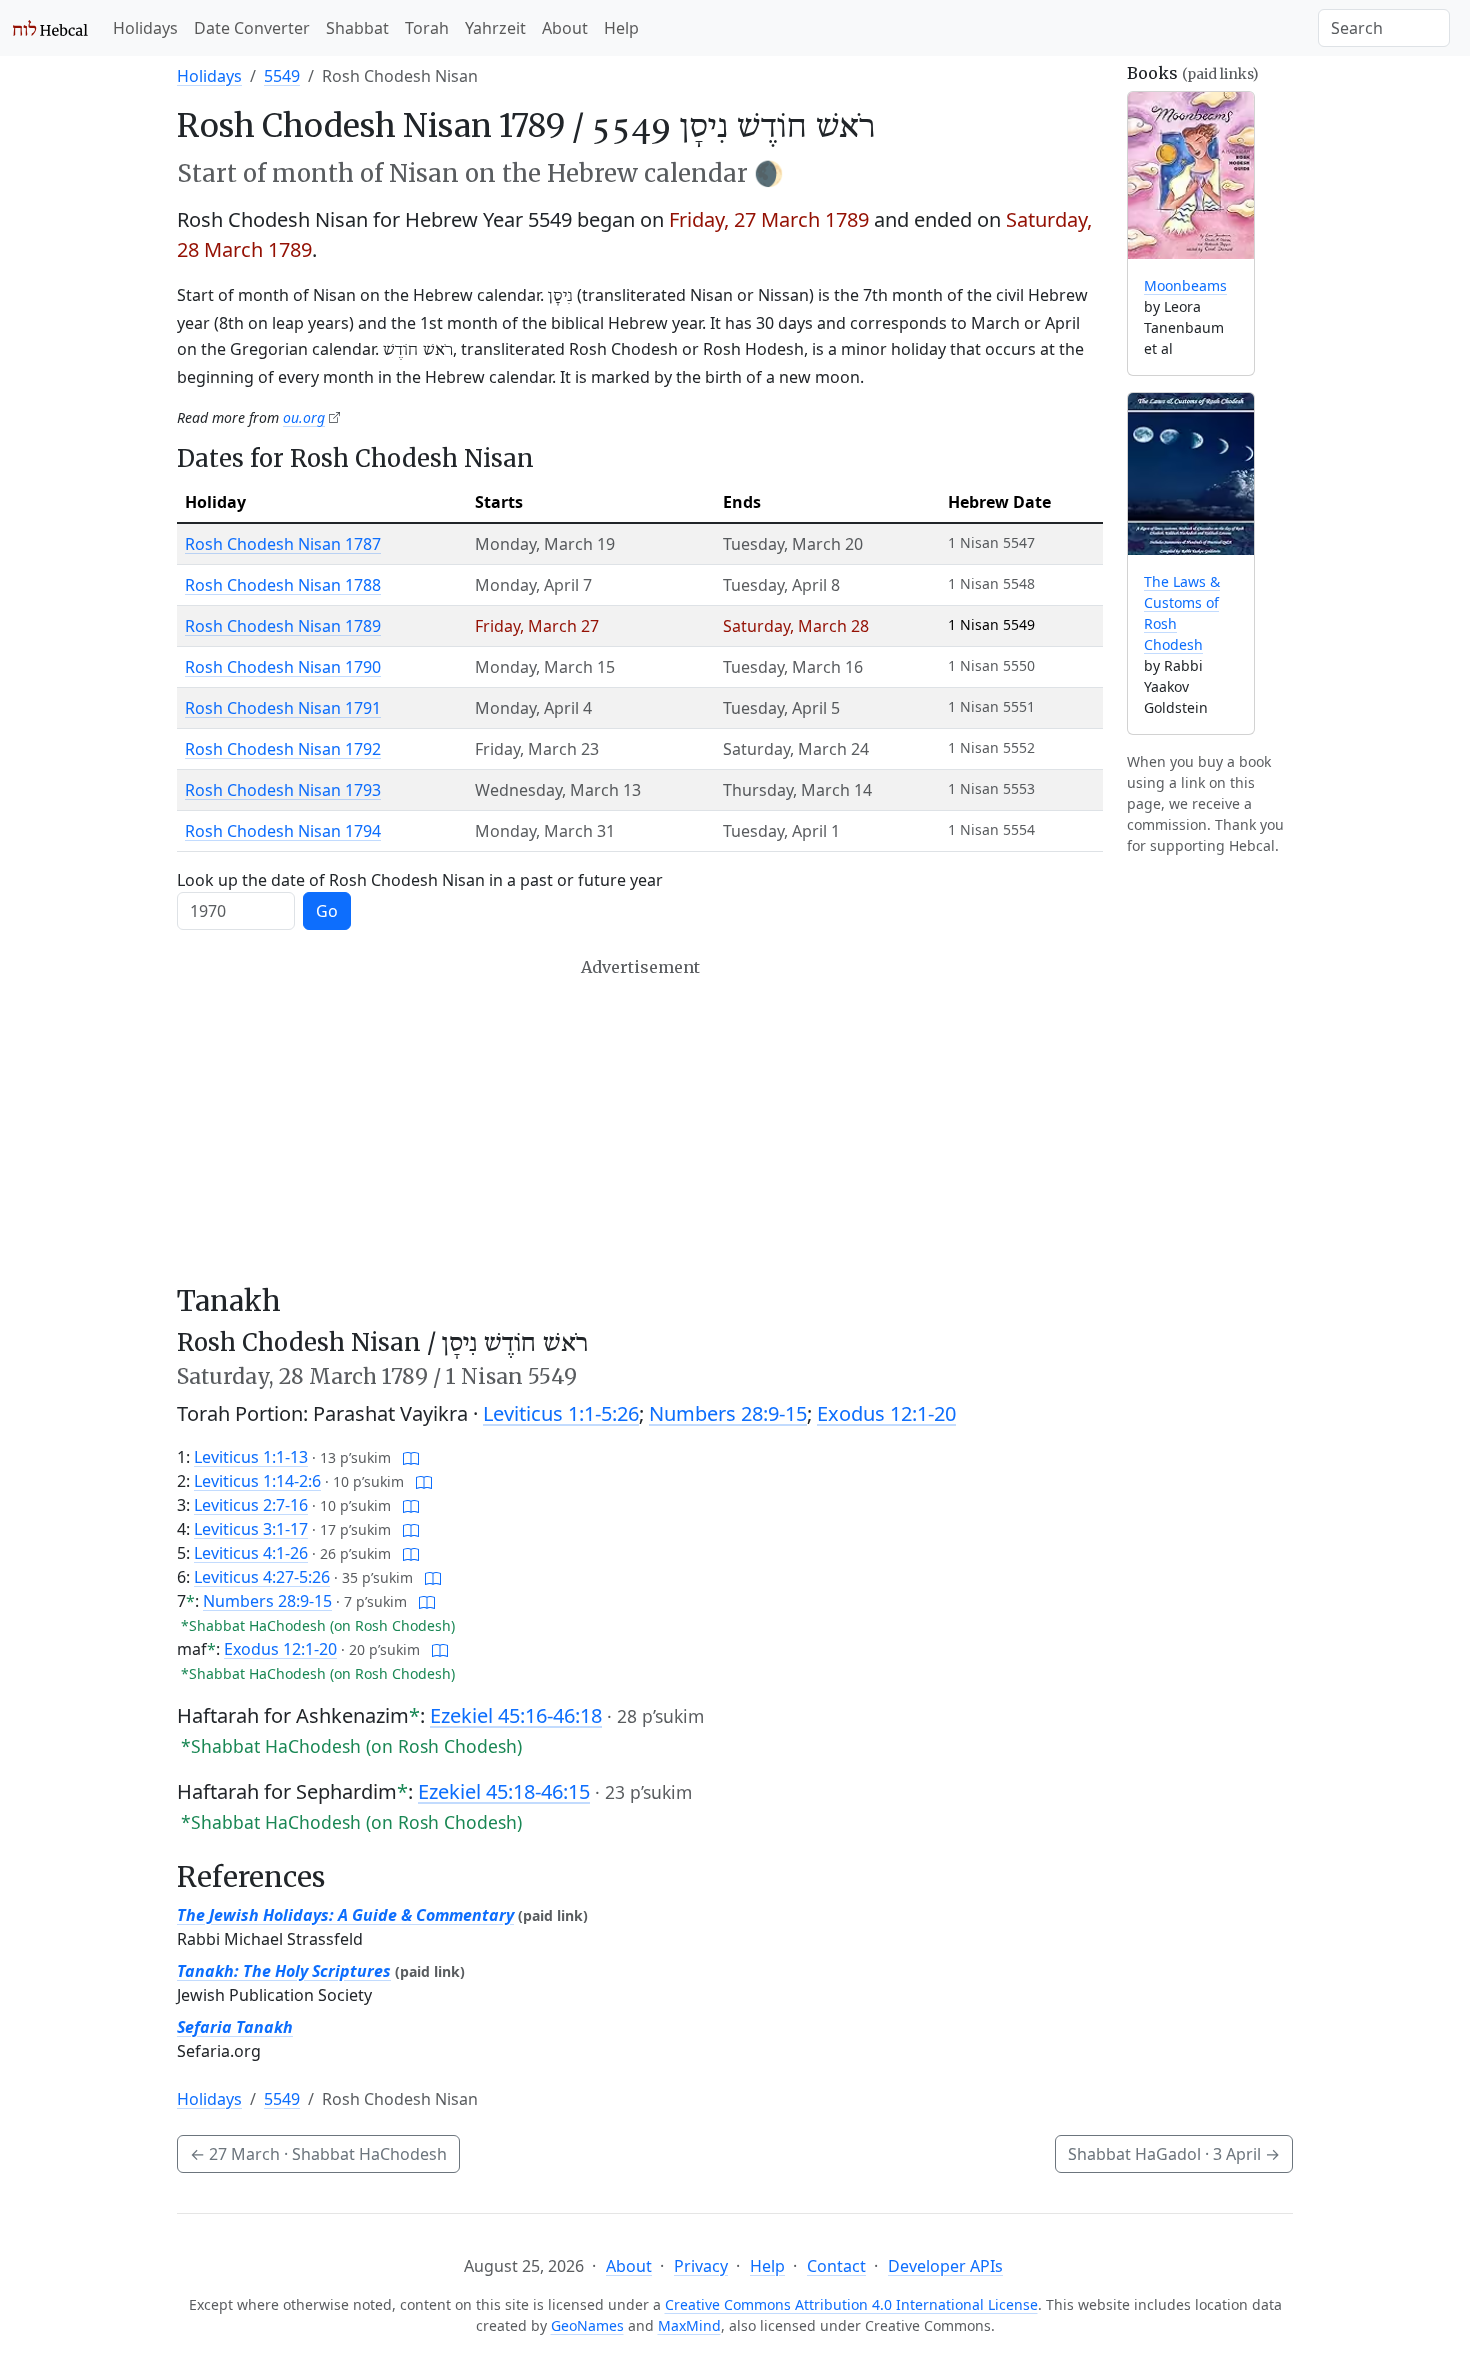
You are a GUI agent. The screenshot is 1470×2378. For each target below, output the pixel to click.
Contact (836, 2266)
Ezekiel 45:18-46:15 (504, 1791)
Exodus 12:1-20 (886, 1413)
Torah (427, 28)
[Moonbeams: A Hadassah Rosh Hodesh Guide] (1191, 175)
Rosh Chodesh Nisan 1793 (283, 790)
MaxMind (689, 2325)
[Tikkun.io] (411, 1457)
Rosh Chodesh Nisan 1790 (283, 667)
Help (621, 28)
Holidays (145, 28)
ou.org (304, 417)
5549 (282, 76)
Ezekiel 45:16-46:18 (516, 1715)
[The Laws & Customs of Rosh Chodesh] (1191, 474)
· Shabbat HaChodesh (318, 2154)
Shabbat (357, 28)
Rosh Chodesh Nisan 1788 (283, 585)
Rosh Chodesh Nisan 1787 (283, 544)
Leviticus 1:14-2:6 (257, 1481)
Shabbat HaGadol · (1174, 2154)
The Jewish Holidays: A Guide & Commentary (345, 1915)
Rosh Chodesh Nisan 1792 (283, 749)
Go (327, 911)
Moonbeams (1185, 285)
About (565, 28)
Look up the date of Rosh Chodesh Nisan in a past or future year (420, 880)
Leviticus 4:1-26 (251, 1553)
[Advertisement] (640, 1121)
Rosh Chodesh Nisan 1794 (283, 831)
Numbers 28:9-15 (728, 1413)
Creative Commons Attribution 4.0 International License (851, 2304)
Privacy (701, 2266)
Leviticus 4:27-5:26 (262, 1577)
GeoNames (587, 2325)
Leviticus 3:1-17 (251, 1529)
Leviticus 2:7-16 (251, 1505)
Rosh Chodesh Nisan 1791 (283, 708)
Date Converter (252, 28)
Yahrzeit (495, 28)
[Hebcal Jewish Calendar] (50, 28)
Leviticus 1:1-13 (251, 1457)
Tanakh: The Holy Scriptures (284, 1971)
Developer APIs (945, 2266)
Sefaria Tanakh (235, 2027)
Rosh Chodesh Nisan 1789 (283, 626)
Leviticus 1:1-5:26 (561, 1413)
